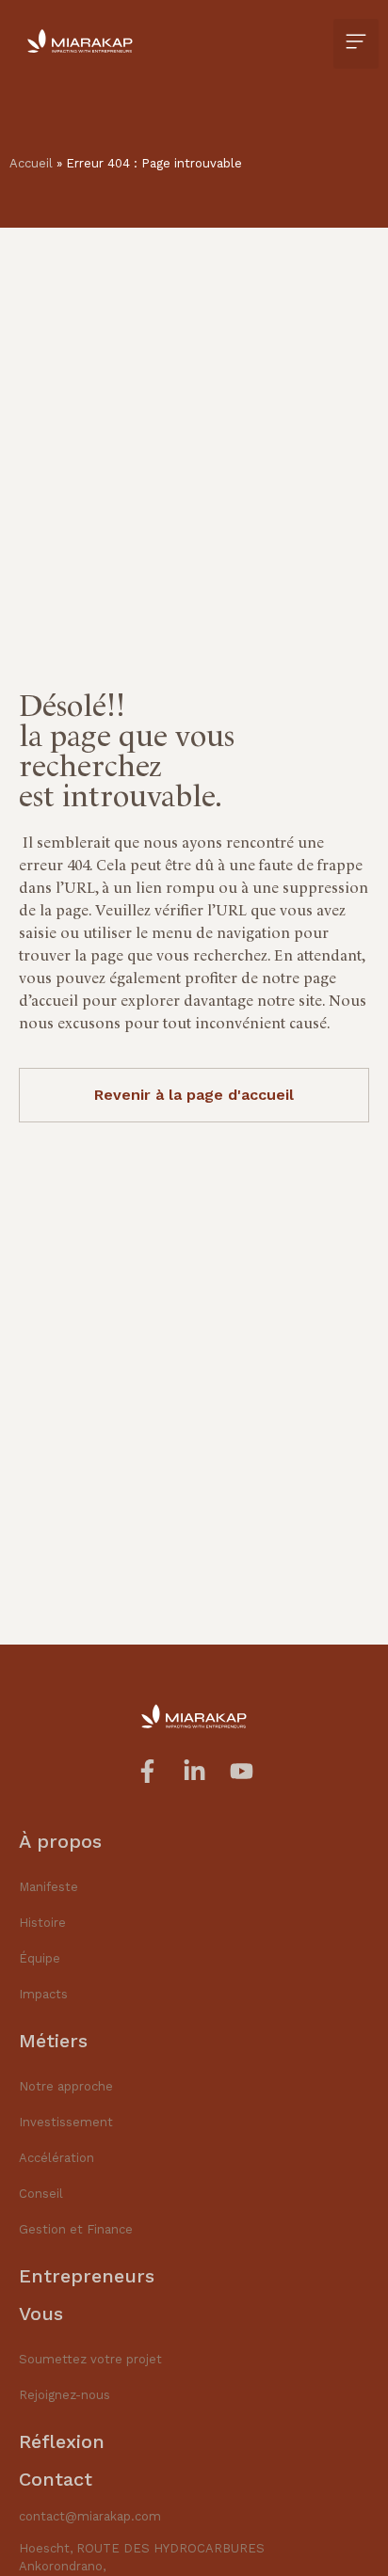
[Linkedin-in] (194, 1771)
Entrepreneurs (87, 2276)
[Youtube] (242, 1771)
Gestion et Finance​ (76, 2229)
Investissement (66, 2122)
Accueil (31, 163)
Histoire (42, 1923)
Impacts (43, 1994)
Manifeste (48, 1887)
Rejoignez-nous (65, 2395)
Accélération (57, 2158)
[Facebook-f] (147, 1771)
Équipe (40, 1958)
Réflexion (62, 2441)
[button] (356, 44)
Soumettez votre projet (90, 2359)
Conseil (41, 2194)
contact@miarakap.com (90, 2516)
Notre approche (66, 2086)
